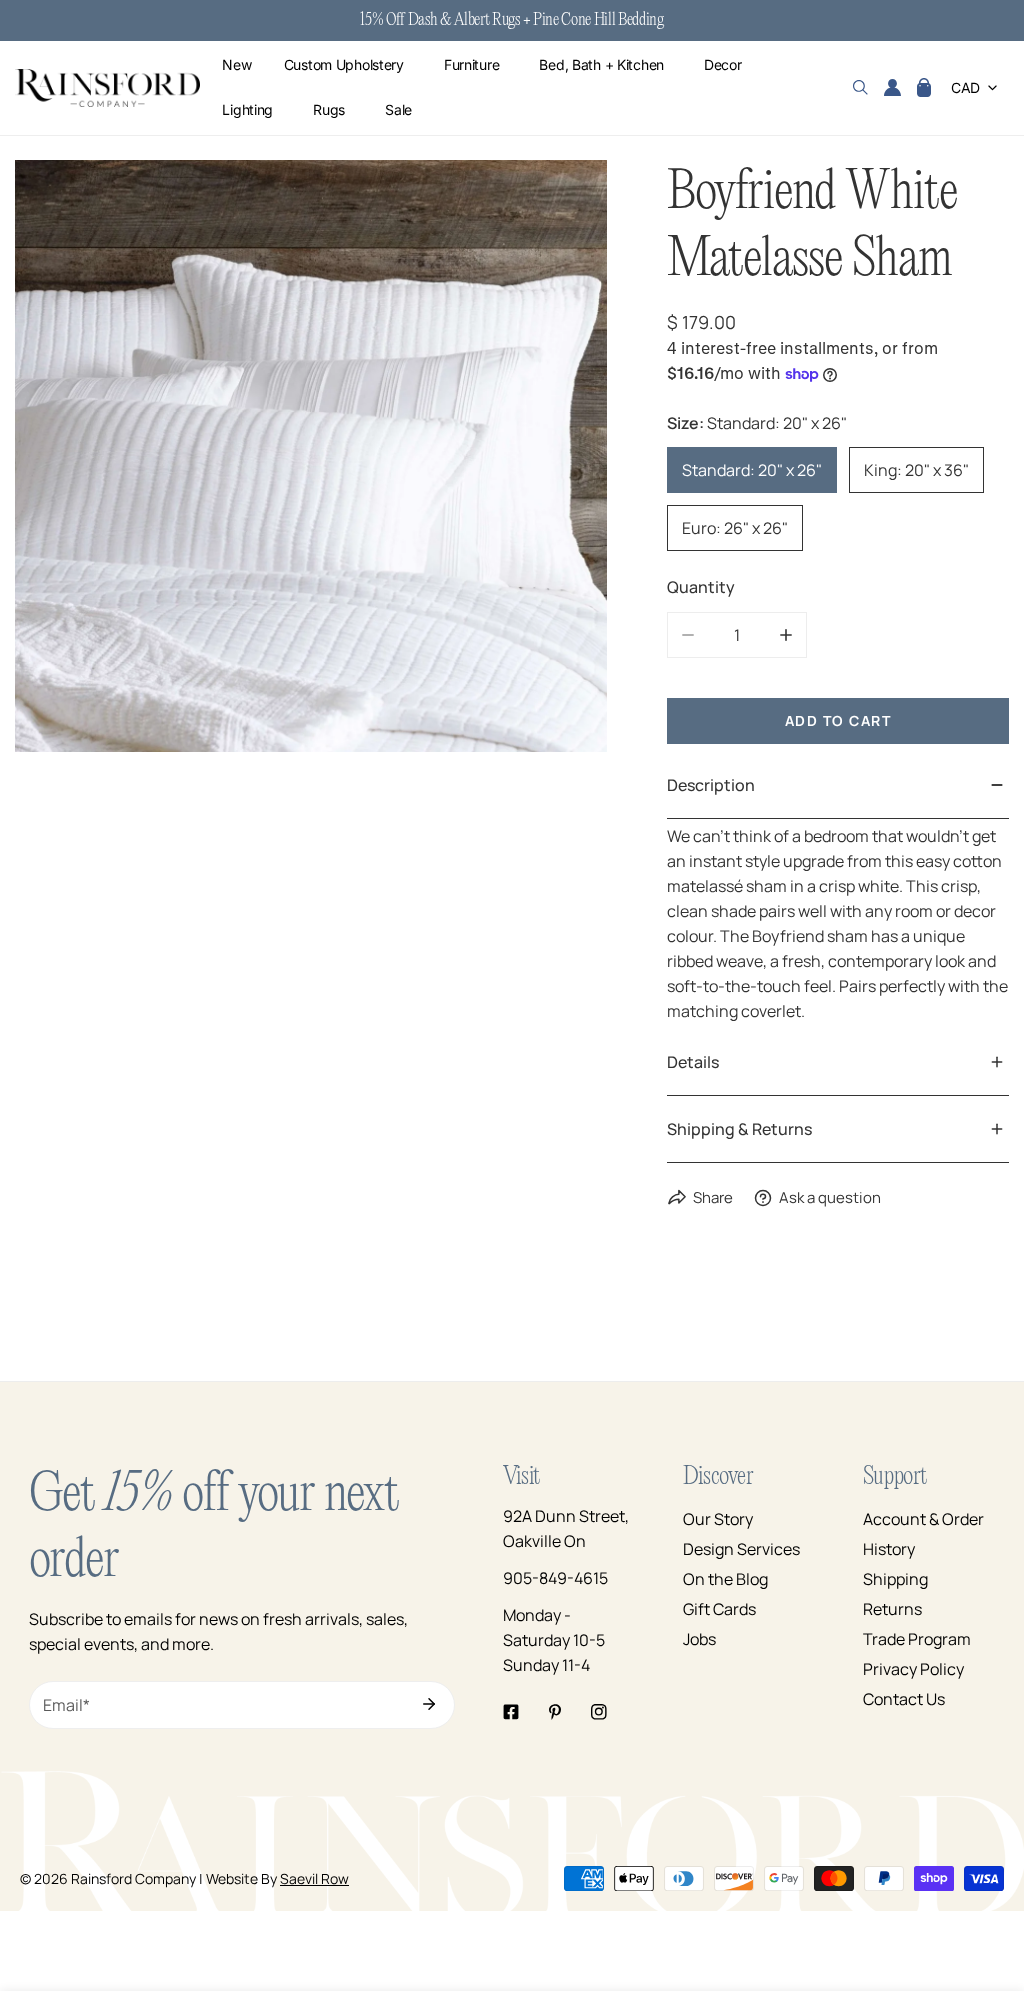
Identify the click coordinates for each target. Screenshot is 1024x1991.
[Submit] (429, 1704)
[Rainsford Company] (107, 88)
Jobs (699, 1639)
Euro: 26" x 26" (735, 528)
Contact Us (904, 1699)
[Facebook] (511, 1712)
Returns (892, 1609)
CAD (965, 87)
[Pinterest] (555, 1712)
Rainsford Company (133, 1878)
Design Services (741, 1549)
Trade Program (917, 1639)
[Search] (860, 88)
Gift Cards (719, 1609)
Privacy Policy (913, 1669)
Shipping (895, 1579)
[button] (924, 88)
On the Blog (725, 1579)
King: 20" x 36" (916, 470)
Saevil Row (314, 1878)
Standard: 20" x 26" (752, 470)
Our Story (718, 1519)
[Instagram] (599, 1712)
